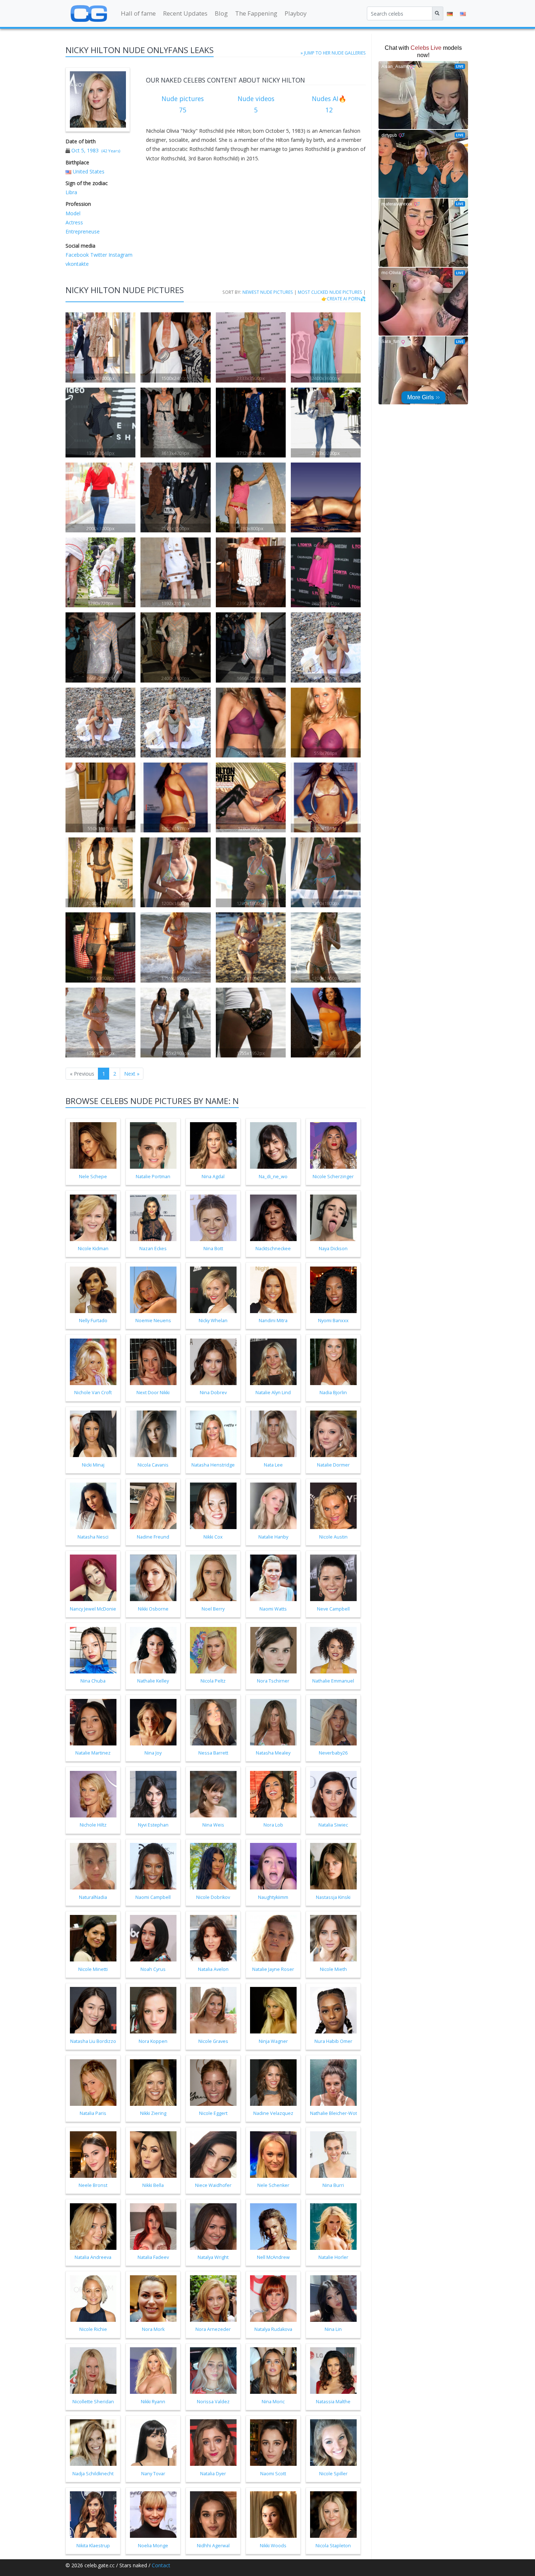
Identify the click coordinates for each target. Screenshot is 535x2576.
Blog (221, 13)
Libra (71, 192)
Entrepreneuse (83, 231)
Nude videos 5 (256, 104)
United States (89, 171)
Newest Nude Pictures (268, 292)
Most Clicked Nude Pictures (330, 292)
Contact (161, 2565)
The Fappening (256, 13)
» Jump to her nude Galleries (333, 53)
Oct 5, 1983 (85, 150)
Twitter (98, 255)
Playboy (296, 13)
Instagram (120, 255)
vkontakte (77, 264)
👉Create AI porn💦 (344, 299)
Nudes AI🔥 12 (329, 104)
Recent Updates (185, 13)
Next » (132, 1074)
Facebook (77, 255)
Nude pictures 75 (183, 104)
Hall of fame (138, 13)
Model (73, 213)
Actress (74, 222)
